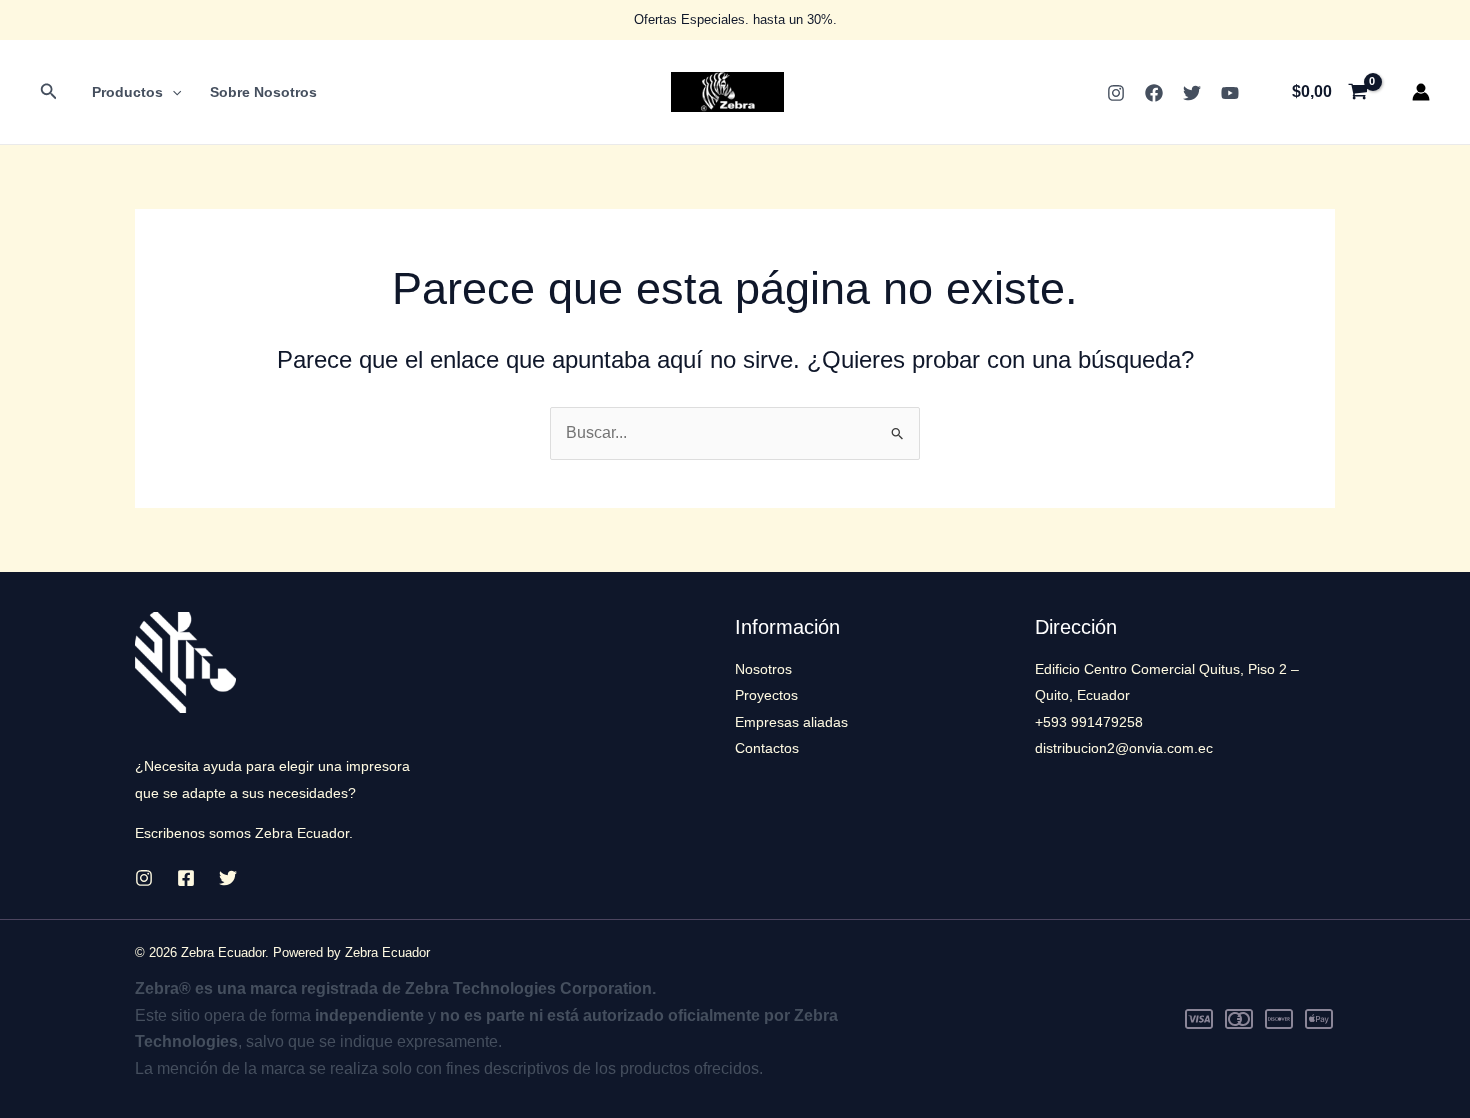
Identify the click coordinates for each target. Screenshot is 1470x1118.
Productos (127, 92)
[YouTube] (1230, 93)
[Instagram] (1116, 93)
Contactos (767, 748)
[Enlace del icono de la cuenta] (1421, 92)
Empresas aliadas (791, 722)
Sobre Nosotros (263, 92)
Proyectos (766, 695)
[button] (49, 92)
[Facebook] (1154, 93)
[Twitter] (1192, 93)
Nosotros (763, 669)
